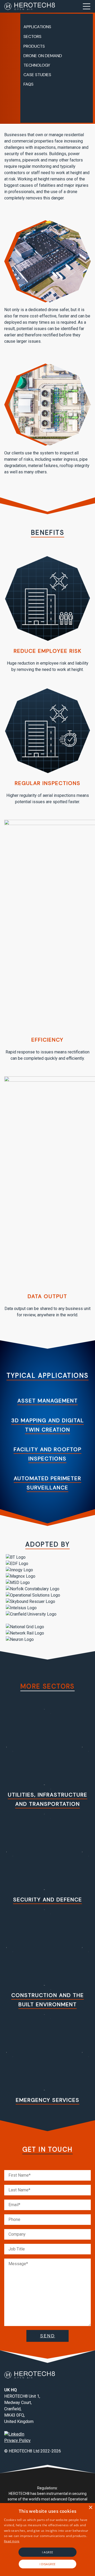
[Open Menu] (87, 6)
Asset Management (48, 1401)
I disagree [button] (48, 2564)
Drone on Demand (43, 56)
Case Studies (37, 75)
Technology (37, 65)
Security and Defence (48, 1900)
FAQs (28, 84)
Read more (12, 2541)
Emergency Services (48, 2100)
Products (34, 46)
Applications (37, 27)
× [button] (90, 2508)
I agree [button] (48, 2552)
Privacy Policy (17, 2440)
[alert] (47, 2540)
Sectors (32, 36)
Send (48, 2336)
